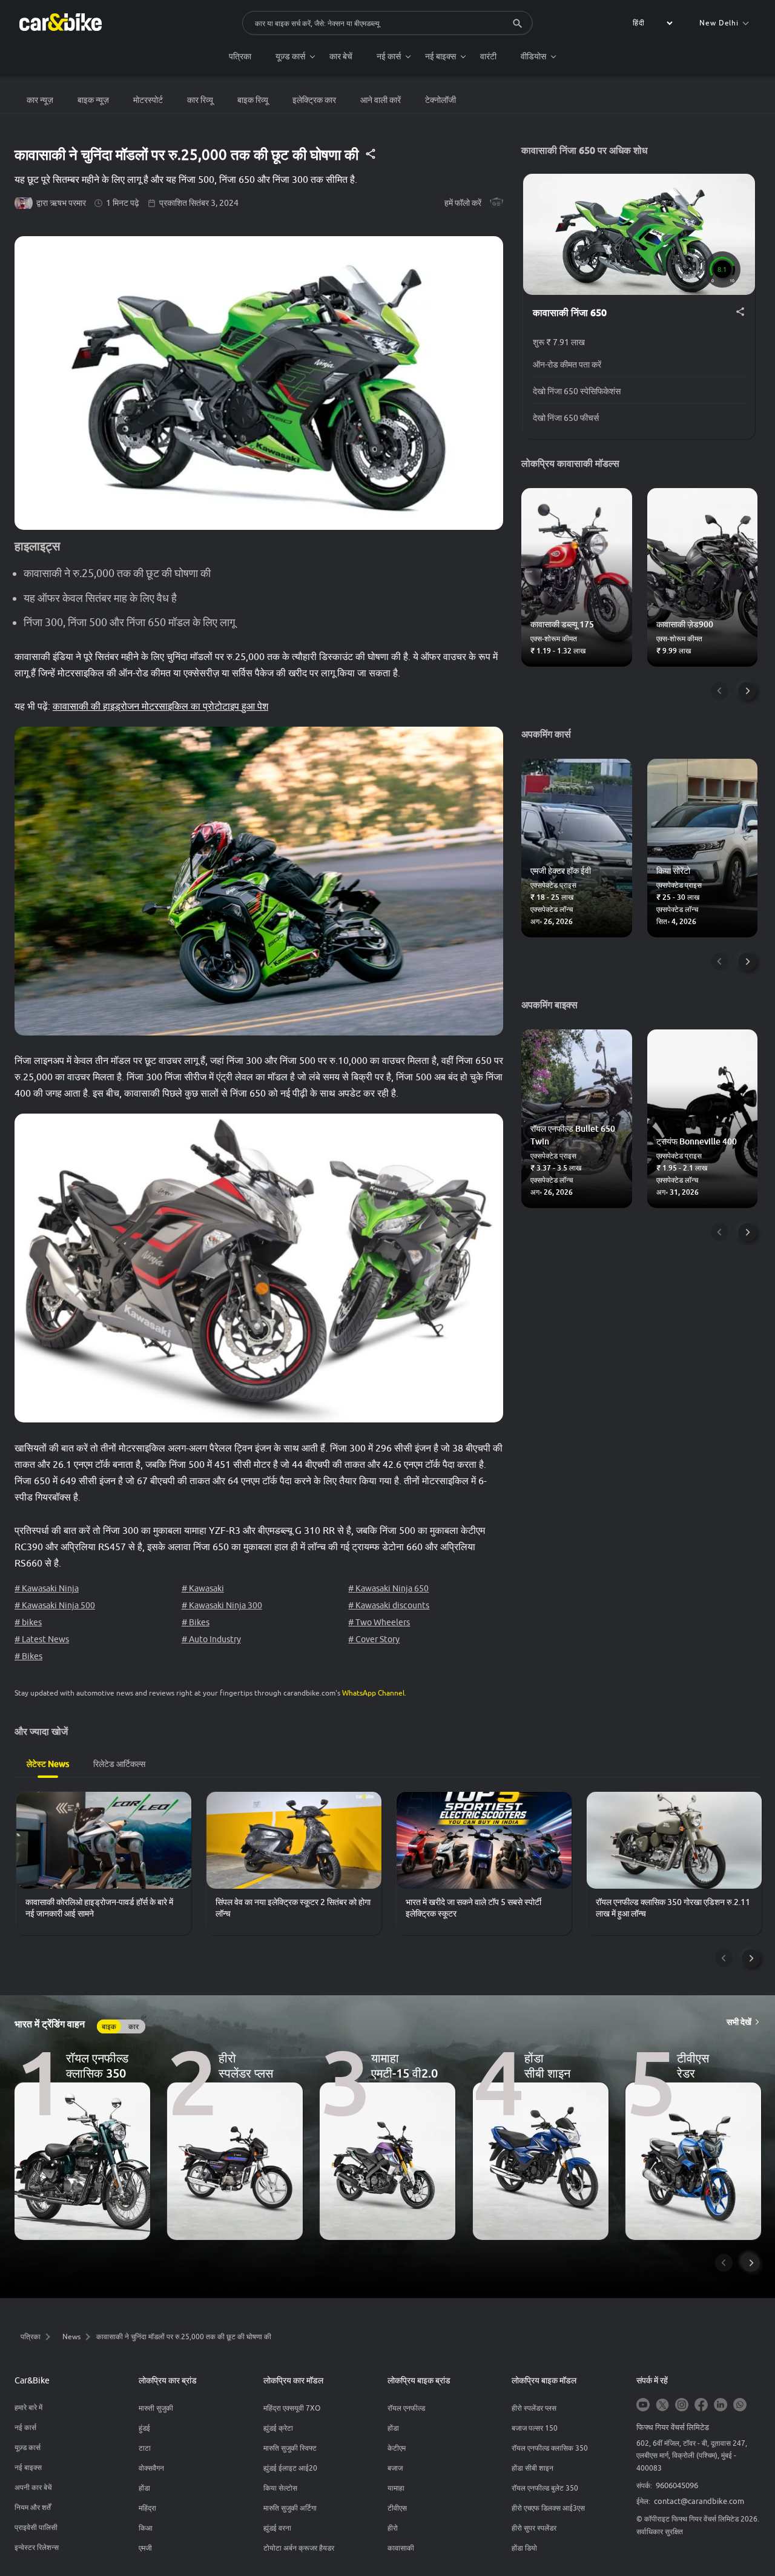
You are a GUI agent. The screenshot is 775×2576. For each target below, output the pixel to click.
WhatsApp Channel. (374, 1693)
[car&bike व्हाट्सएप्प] (740, 2406)
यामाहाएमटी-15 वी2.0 (404, 2065)
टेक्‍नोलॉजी (440, 100)
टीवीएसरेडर (693, 2065)
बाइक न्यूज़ (93, 100)
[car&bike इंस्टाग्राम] (682, 2406)
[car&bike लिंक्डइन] (721, 2406)
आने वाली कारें (381, 100)
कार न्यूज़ (40, 100)
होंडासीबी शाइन (547, 2065)
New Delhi (719, 23)
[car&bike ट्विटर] (662, 2406)
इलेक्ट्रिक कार (314, 100)
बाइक (109, 2026)
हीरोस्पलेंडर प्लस (246, 2065)
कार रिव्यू (200, 100)
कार (134, 2026)
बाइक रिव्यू (253, 100)
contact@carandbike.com (699, 2501)
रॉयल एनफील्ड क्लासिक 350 (97, 2065)
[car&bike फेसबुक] (701, 2406)
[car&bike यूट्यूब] (643, 2406)
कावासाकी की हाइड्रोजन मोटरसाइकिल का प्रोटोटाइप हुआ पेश (160, 706)
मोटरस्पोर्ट (148, 100)
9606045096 (677, 2485)
